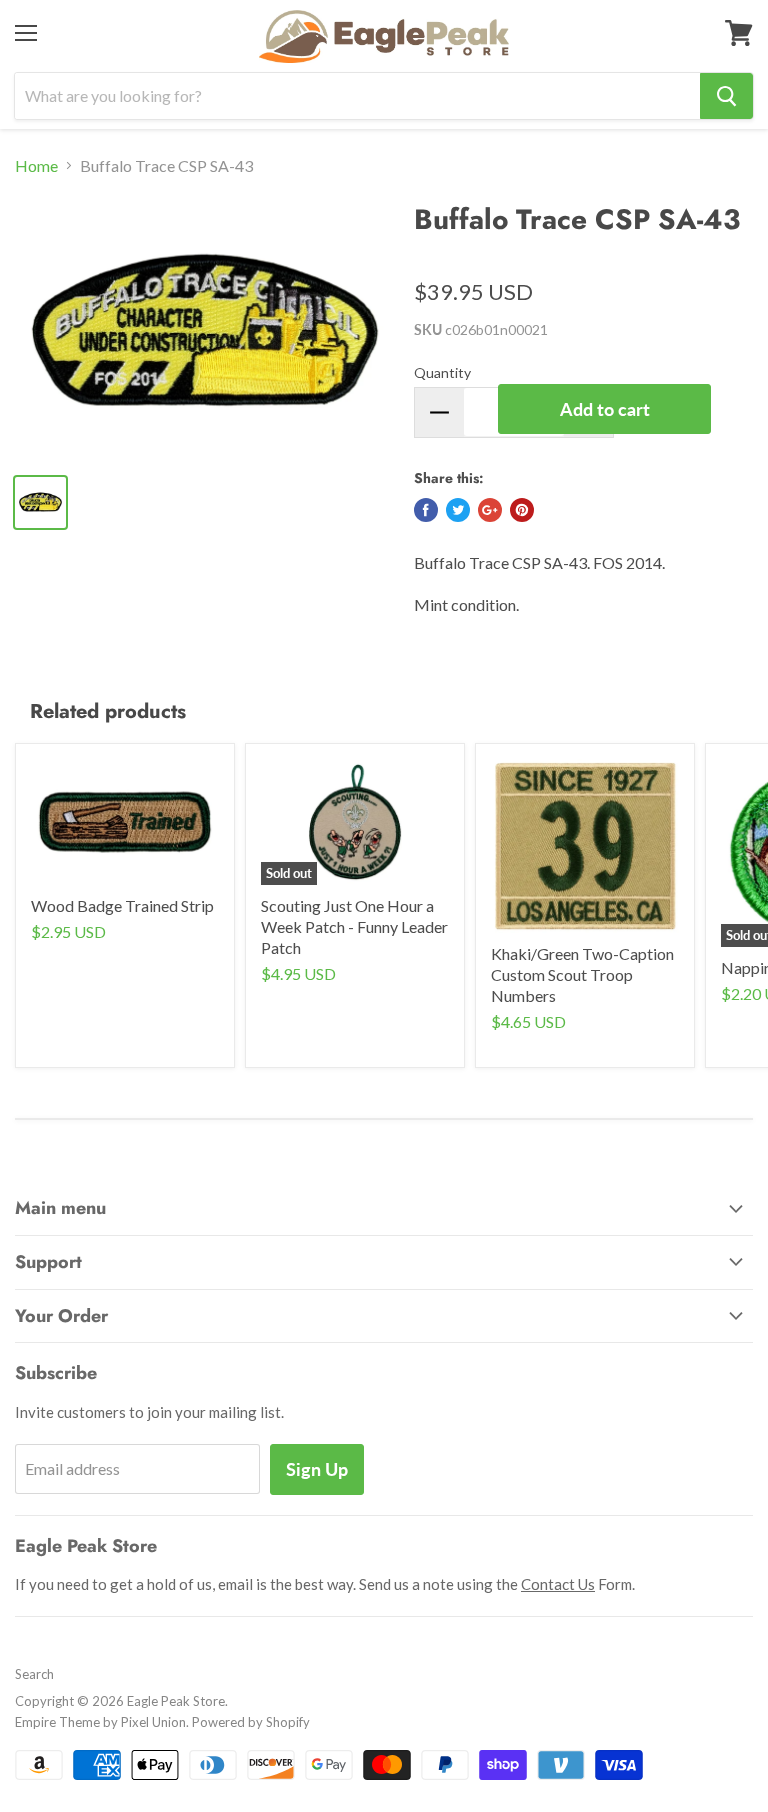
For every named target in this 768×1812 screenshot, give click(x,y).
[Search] (726, 96)
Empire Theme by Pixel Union (100, 1722)
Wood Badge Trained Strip (122, 905)
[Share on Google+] (490, 510)
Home (36, 166)
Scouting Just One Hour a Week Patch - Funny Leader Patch (354, 926)
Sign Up (317, 1469)
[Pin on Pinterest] (522, 510)
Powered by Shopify (251, 1722)
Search (34, 1674)
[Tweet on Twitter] (458, 510)
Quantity (442, 372)
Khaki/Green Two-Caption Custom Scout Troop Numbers (582, 974)
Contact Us (558, 1584)
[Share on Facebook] (426, 510)
